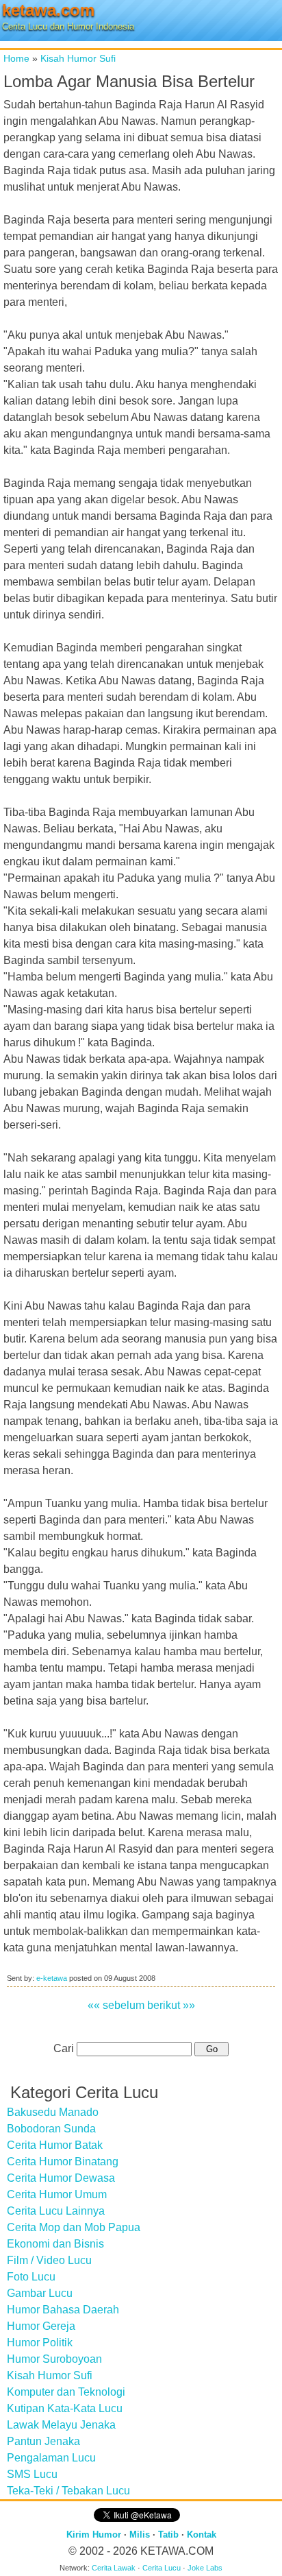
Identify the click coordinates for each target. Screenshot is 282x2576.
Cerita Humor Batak (55, 2145)
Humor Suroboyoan (54, 2359)
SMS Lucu (32, 2474)
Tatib (168, 2535)
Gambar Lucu (40, 2293)
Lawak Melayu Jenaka (61, 2425)
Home (16, 58)
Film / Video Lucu (49, 2260)
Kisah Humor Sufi (78, 58)
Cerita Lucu (162, 2568)
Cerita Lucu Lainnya (56, 2211)
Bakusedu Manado (53, 2112)
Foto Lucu (31, 2277)
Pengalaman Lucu (51, 2458)
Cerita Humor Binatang (63, 2162)
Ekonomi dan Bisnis (55, 2244)
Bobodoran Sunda (51, 2129)
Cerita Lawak (114, 2568)
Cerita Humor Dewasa (61, 2178)
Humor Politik (40, 2343)
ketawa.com (48, 10)
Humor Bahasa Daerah (63, 2310)
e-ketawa (52, 1978)
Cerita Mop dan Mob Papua (74, 2227)
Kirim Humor (94, 2535)
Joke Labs (205, 2568)
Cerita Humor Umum (57, 2194)
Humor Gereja (41, 2326)
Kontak (202, 2535)
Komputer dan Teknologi (66, 2392)
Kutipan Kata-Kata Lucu (65, 2408)
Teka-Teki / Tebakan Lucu (68, 2491)
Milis (140, 2535)
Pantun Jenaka (43, 2441)
